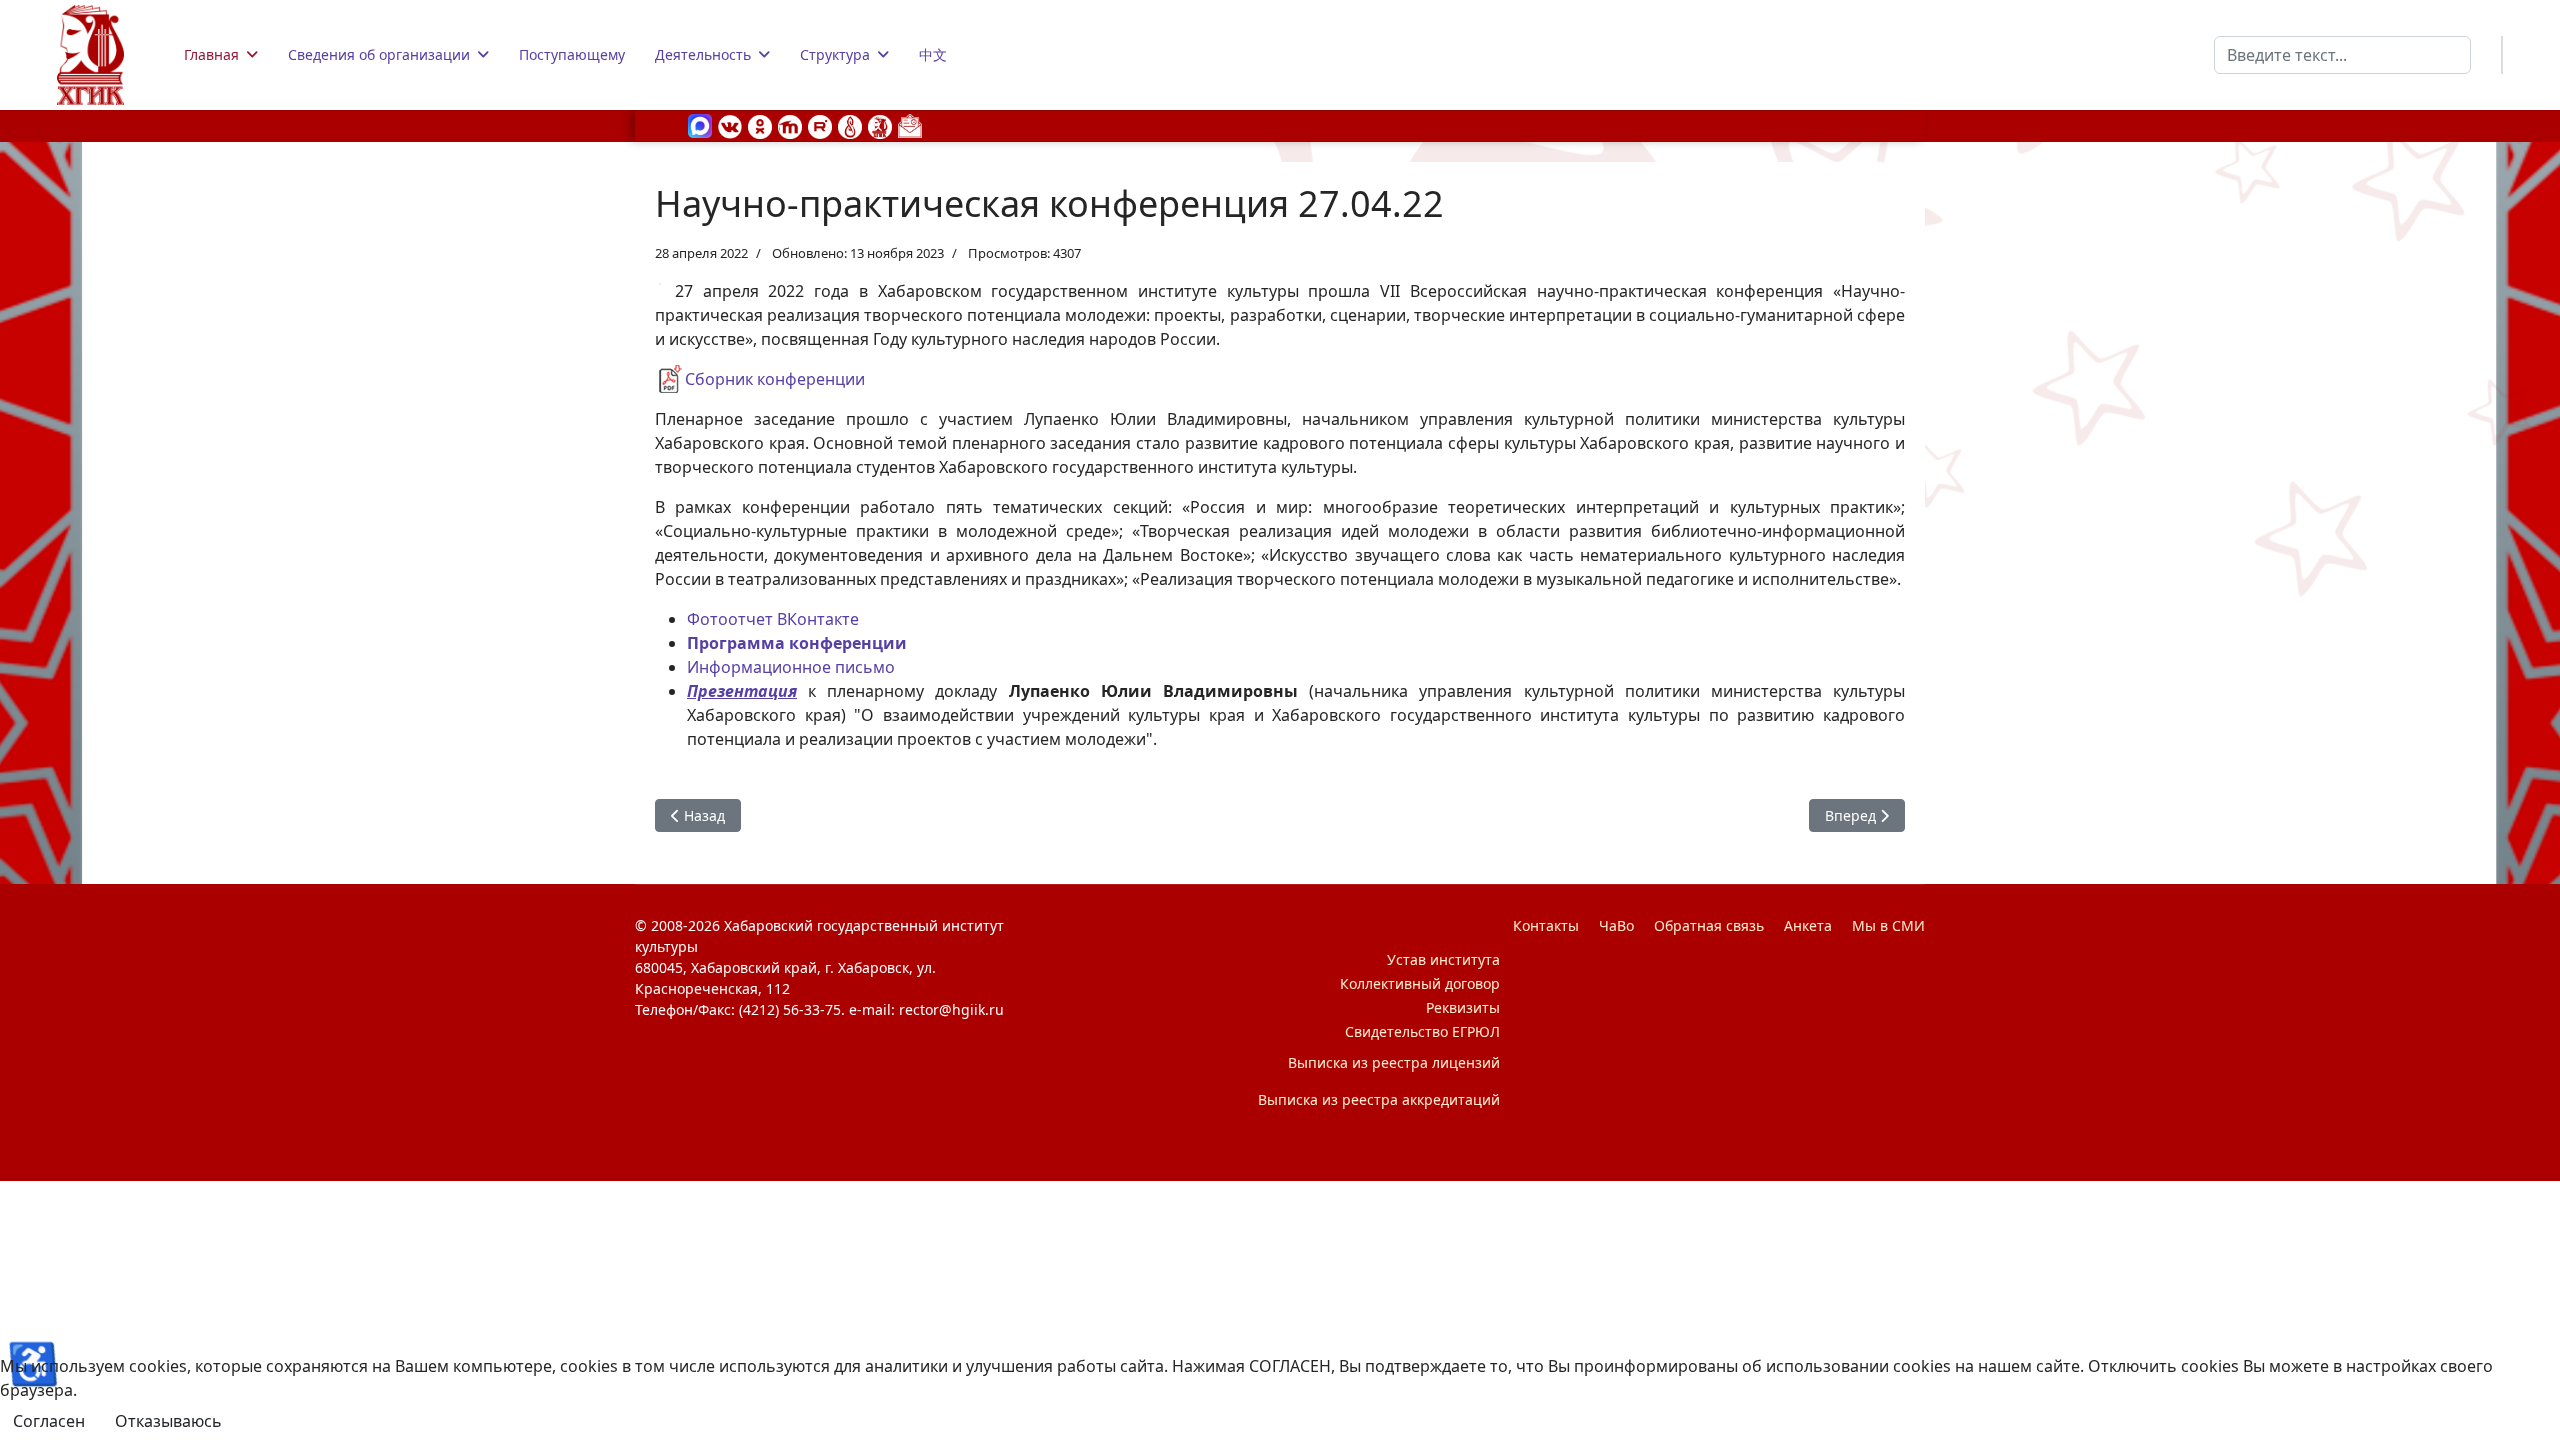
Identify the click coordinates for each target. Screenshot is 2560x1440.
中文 (933, 54)
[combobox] (2342, 55)
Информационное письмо (791, 667)
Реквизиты (1463, 1007)
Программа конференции (797, 643)
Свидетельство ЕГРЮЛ (1422, 1031)
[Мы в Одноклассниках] (760, 125)
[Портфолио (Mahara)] (850, 125)
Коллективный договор (1420, 983)
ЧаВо (1616, 925)
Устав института (1443, 959)
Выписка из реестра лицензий (1394, 1062)
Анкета (1808, 925)
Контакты (1546, 925)
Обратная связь (1709, 925)
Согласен (49, 1421)
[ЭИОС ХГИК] (880, 125)
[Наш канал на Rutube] (820, 125)
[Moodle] (790, 125)
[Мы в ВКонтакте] (730, 125)
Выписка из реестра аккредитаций (1379, 1099)
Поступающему (572, 54)
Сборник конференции (775, 379)
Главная (211, 54)
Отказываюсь (168, 1421)
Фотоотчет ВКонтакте (773, 619)
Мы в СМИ (1888, 925)
